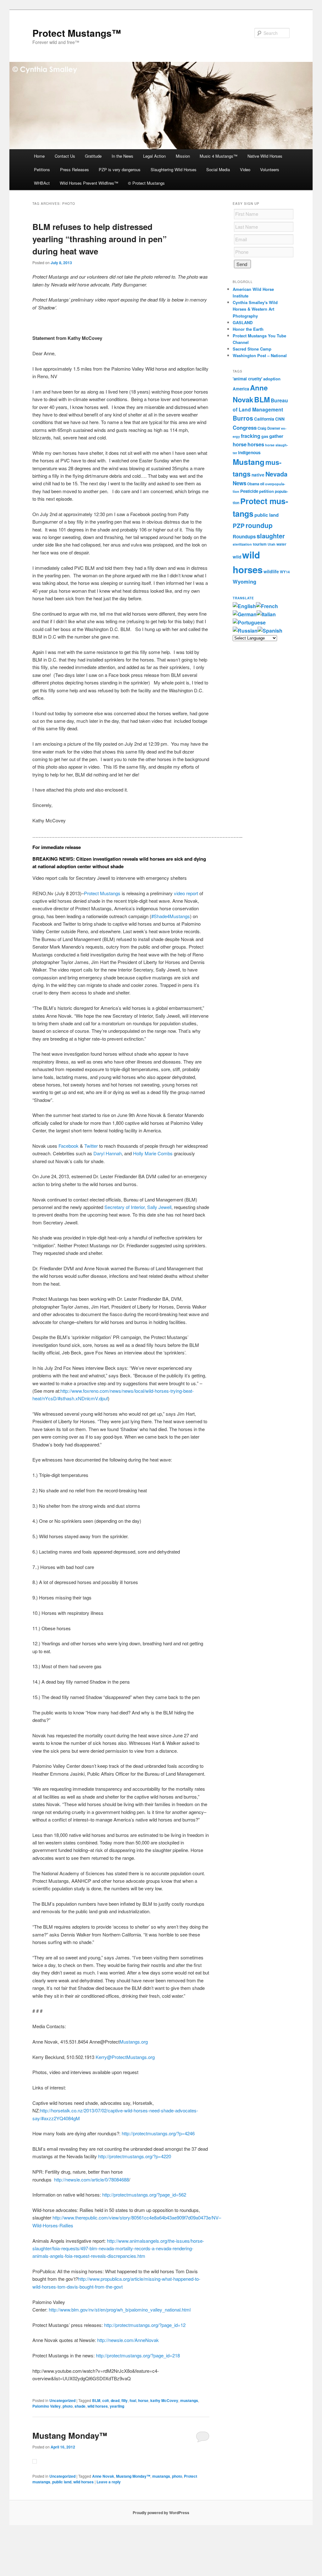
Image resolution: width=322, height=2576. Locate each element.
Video (245, 169)
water (281, 544)
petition (266, 491)
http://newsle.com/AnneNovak (128, 2340)
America (241, 389)
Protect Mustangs (102, 893)
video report (186, 893)
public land (62, 2482)
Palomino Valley (47, 2406)
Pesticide (249, 491)
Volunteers (270, 169)
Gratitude (93, 156)
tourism (260, 544)
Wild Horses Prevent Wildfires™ (89, 183)
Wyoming (244, 581)
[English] (244, 606)
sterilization (242, 544)
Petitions (42, 169)
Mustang (249, 462)
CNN (280, 419)
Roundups (244, 536)
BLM (96, 2400)
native (258, 475)
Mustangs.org (134, 2042)
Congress (245, 428)
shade (80, 2406)
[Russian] (245, 631)
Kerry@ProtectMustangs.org (125, 2057)
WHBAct (42, 183)
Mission (183, 156)
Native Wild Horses (265, 156)
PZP (239, 526)
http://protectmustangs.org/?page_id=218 (138, 2355)
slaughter (271, 536)
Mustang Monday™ (70, 2435)
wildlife (271, 571)
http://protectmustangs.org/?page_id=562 (144, 2195)
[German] (245, 614)
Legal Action (154, 156)
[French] (267, 606)
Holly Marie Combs (153, 1153)
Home (39, 156)
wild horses (98, 2406)
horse (143, 2400)
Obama (253, 484)
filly (125, 2400)
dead (115, 2400)
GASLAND (243, 322)
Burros (243, 418)
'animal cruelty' (247, 379)
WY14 (285, 572)
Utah (272, 544)
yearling (117, 2406)
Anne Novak (103, 2476)
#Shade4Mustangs (171, 916)
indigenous (249, 452)
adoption (272, 379)
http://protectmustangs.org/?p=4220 (135, 2156)
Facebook (69, 1146)
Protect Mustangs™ (77, 33)
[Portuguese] (249, 622)
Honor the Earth (248, 329)
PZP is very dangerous (120, 169)
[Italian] (266, 614)
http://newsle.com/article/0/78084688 (92, 2179)
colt (105, 2400)
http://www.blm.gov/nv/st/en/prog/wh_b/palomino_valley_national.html (120, 2309)
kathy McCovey (164, 2400)
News (239, 483)
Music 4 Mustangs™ (219, 156)
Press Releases (75, 169)
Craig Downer (269, 428)
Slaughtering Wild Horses (174, 169)
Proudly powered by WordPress (161, 2513)
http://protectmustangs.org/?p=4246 (158, 2133)
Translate (243, 598)
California (264, 419)
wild (237, 557)
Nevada (276, 474)
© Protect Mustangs (146, 183)
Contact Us (65, 156)
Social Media (218, 169)
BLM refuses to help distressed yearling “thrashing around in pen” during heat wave (100, 239)
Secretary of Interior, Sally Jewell (138, 1207)
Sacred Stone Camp (252, 349)
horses (256, 444)
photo (68, 2406)
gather (276, 436)
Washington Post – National (260, 355)
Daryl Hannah (108, 1153)
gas (265, 436)
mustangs (189, 2400)
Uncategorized (62, 2400)
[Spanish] (270, 631)
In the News (122, 156)
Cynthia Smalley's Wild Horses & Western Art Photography (255, 309)
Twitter (91, 1146)
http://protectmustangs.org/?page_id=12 (145, 2325)
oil (262, 484)
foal (133, 2400)
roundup (259, 525)
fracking (251, 436)
